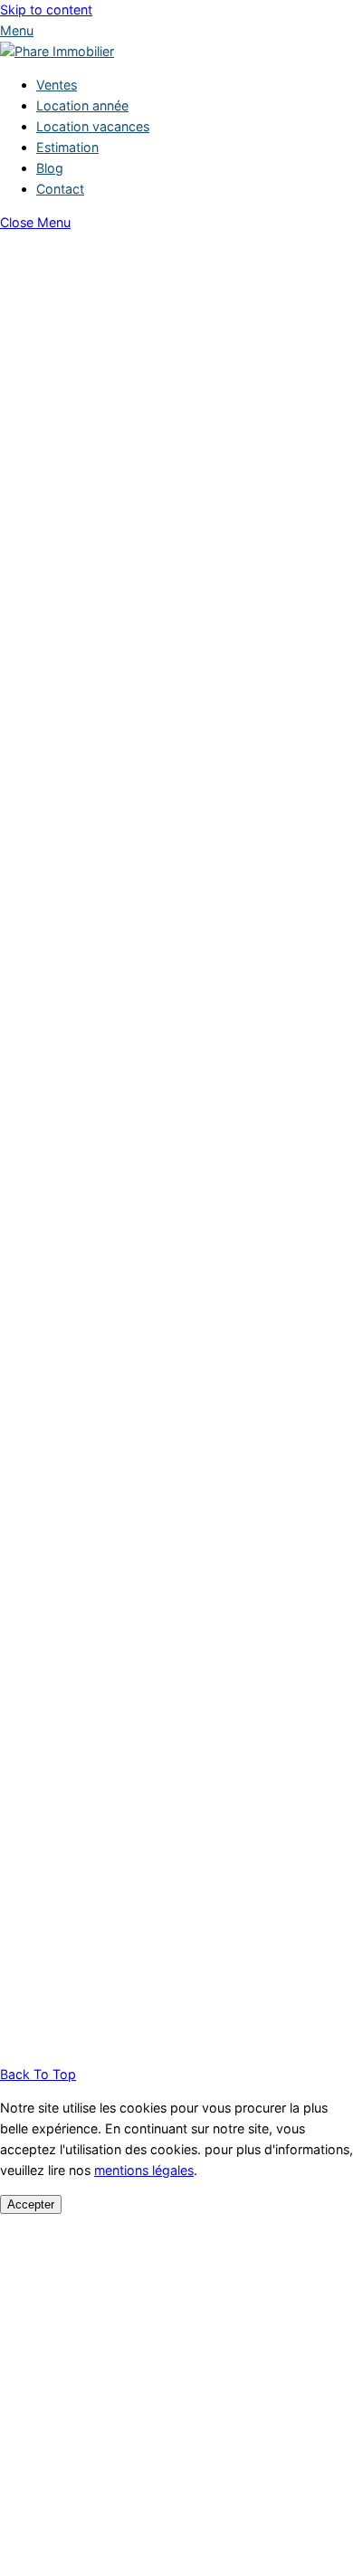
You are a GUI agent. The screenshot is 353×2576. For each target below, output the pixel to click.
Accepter (31, 2204)
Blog (50, 168)
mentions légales (144, 2170)
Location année (82, 105)
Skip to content (46, 10)
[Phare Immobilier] (57, 51)
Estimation (67, 147)
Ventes (57, 85)
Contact (60, 189)
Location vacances (93, 126)
